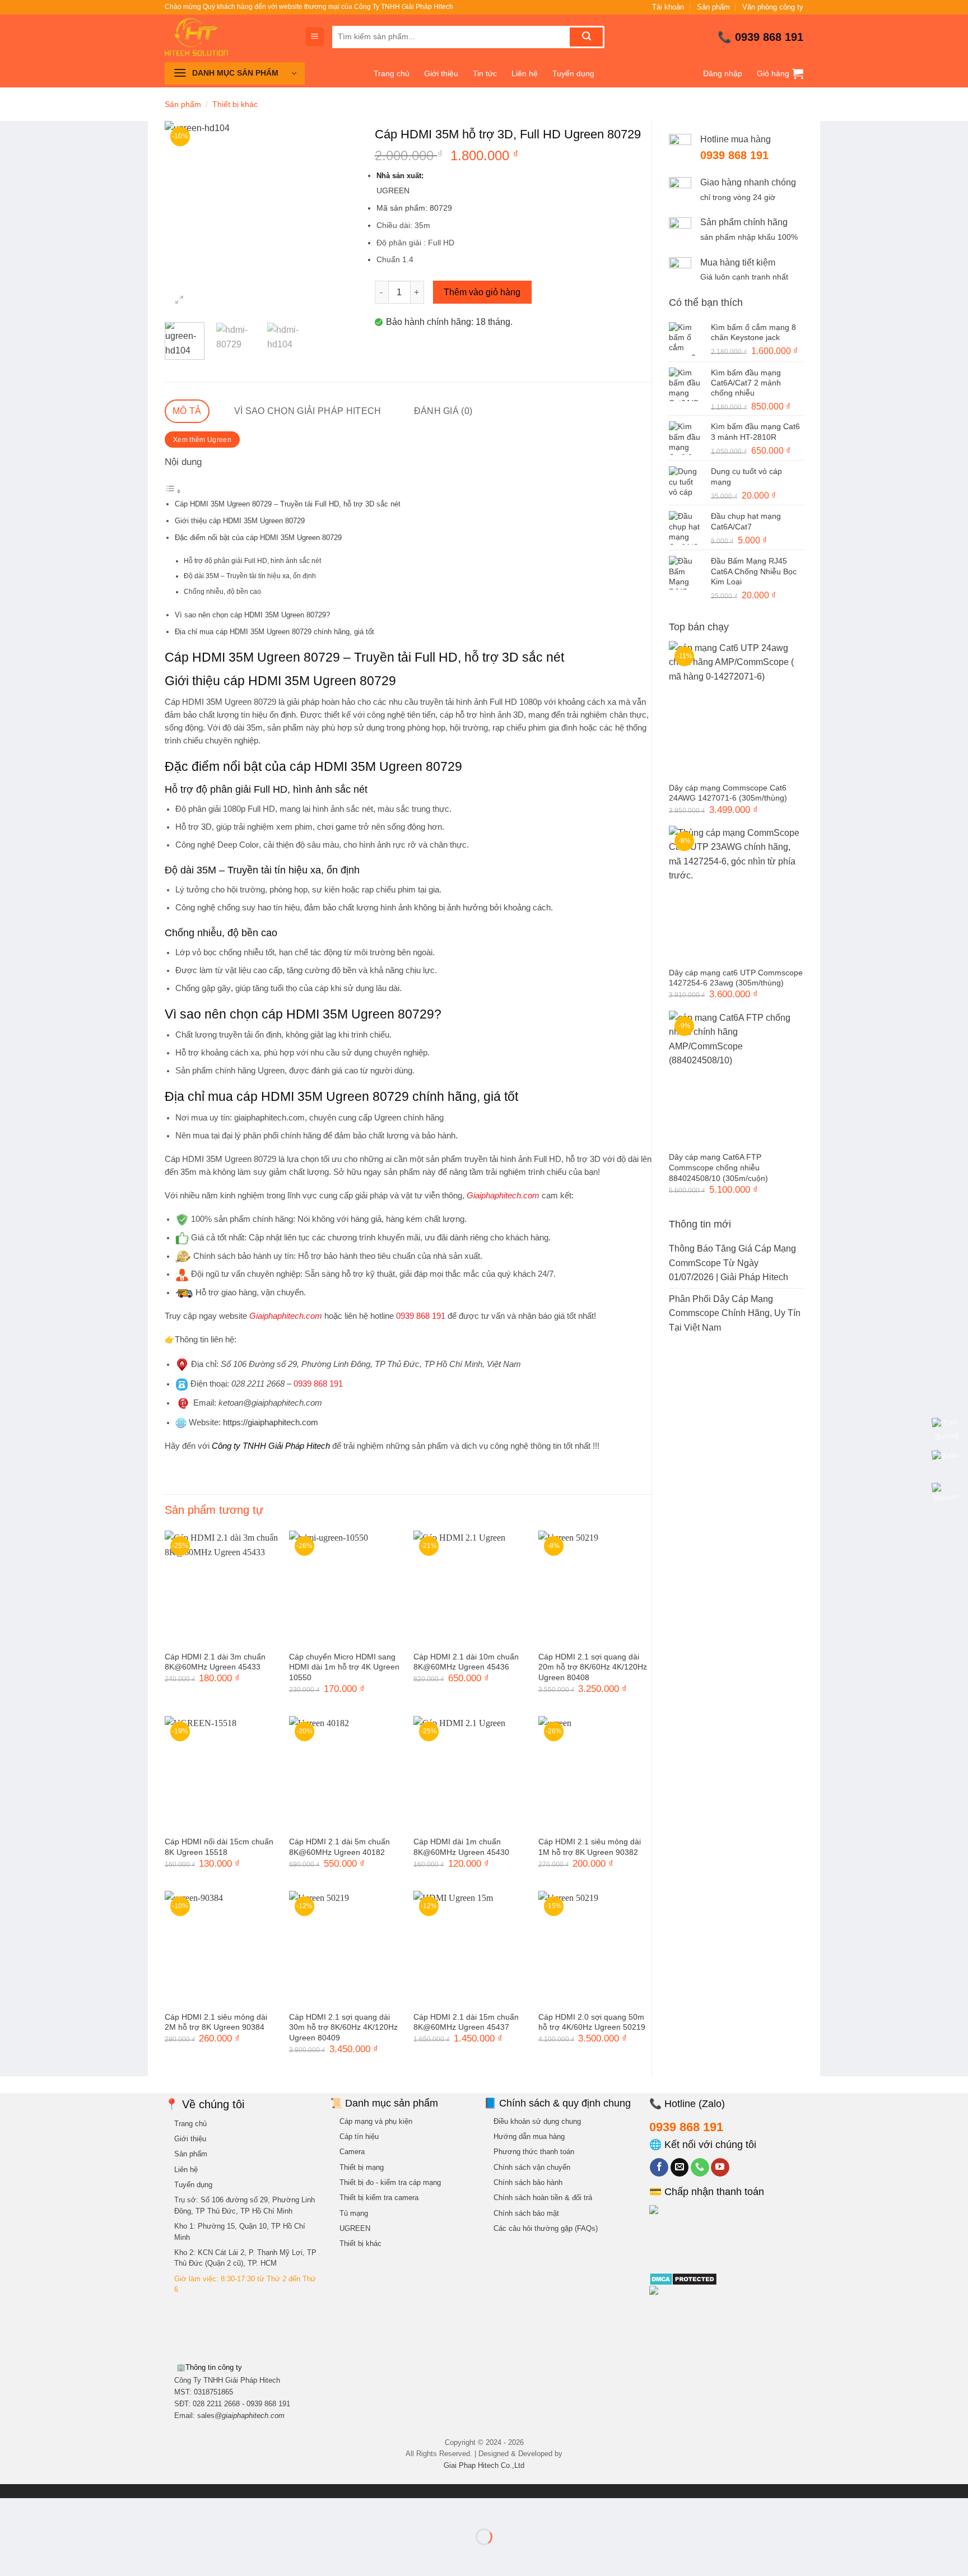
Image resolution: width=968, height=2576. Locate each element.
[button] (315, 37)
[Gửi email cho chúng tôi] (680, 2168)
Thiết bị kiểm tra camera (379, 2198)
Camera (352, 2152)
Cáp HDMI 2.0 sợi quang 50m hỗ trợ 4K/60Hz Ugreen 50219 (592, 2022)
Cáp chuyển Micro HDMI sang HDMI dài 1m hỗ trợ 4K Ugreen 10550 (344, 1667)
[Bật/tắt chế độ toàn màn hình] (44, 2509)
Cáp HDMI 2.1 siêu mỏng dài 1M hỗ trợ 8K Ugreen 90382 (590, 1847)
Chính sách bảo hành (528, 2182)
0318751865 (213, 2392)
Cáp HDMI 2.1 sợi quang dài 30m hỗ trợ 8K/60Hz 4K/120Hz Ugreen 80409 (343, 2027)
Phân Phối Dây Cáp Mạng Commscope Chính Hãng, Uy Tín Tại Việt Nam (735, 1313)
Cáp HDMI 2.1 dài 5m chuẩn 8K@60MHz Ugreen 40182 (339, 1847)
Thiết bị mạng (362, 2167)
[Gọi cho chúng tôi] (700, 2168)
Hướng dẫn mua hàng (529, 2136)
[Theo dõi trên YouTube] (720, 2168)
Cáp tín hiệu (359, 2136)
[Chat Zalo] (946, 1463)
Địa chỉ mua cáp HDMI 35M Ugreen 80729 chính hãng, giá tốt (274, 632)
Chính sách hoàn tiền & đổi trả (543, 2198)
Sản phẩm (713, 7)
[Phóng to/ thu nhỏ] (11, 2509)
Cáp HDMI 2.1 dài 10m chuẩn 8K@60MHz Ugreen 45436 (466, 1662)
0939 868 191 (769, 37)
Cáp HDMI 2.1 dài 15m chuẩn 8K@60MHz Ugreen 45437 (466, 2022)
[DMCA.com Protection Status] (683, 2279)
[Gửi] (586, 37)
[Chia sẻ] (76, 2509)
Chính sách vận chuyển (532, 2167)
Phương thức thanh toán (534, 2152)
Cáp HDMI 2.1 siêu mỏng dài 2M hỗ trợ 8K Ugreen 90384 (216, 2022)
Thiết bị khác (235, 104)
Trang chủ (392, 73)
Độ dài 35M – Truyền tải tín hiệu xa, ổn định (250, 576)
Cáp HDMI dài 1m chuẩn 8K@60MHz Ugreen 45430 (461, 1847)
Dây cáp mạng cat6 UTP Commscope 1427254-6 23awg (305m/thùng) (736, 978)
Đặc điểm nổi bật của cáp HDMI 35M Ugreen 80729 (258, 538)
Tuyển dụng (573, 73)
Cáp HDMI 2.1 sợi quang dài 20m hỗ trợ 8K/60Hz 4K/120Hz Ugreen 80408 (593, 1667)
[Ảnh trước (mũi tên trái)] (11, 2556)
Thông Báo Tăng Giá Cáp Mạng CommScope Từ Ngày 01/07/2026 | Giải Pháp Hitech (732, 1263)
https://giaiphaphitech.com (271, 1422)
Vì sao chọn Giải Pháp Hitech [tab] (308, 411)
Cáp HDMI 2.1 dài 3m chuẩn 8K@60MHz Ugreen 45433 (215, 1662)
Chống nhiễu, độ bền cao (222, 591)
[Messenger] (946, 1495)
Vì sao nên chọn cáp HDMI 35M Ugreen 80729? (252, 615)
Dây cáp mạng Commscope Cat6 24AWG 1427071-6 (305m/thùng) (728, 793)
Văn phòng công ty (773, 7)
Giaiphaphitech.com (286, 1316)
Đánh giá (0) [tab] (443, 411)
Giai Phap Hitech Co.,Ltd (484, 2465)
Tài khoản (668, 7)
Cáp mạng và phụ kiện (376, 2121)
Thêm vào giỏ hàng (482, 292)
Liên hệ (525, 73)
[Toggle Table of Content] (173, 491)
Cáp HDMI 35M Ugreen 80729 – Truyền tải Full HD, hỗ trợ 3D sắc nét (288, 504)
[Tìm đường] (946, 1430)
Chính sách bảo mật (526, 2213)
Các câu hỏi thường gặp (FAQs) (546, 2228)
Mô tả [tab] (187, 411)
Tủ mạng (354, 2213)
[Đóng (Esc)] (110, 2509)
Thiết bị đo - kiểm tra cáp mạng (390, 2182)
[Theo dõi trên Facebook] (659, 2168)
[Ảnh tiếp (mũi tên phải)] (44, 2556)
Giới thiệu (441, 73)
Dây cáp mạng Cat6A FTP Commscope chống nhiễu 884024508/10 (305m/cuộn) (718, 1167)
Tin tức (485, 73)
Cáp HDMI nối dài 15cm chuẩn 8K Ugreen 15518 (219, 1847)
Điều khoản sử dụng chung (537, 2121)
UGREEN (355, 2228)
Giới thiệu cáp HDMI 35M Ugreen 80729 (240, 521)
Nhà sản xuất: (401, 176)
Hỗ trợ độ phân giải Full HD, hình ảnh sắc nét (252, 561)
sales (241, 2415)
